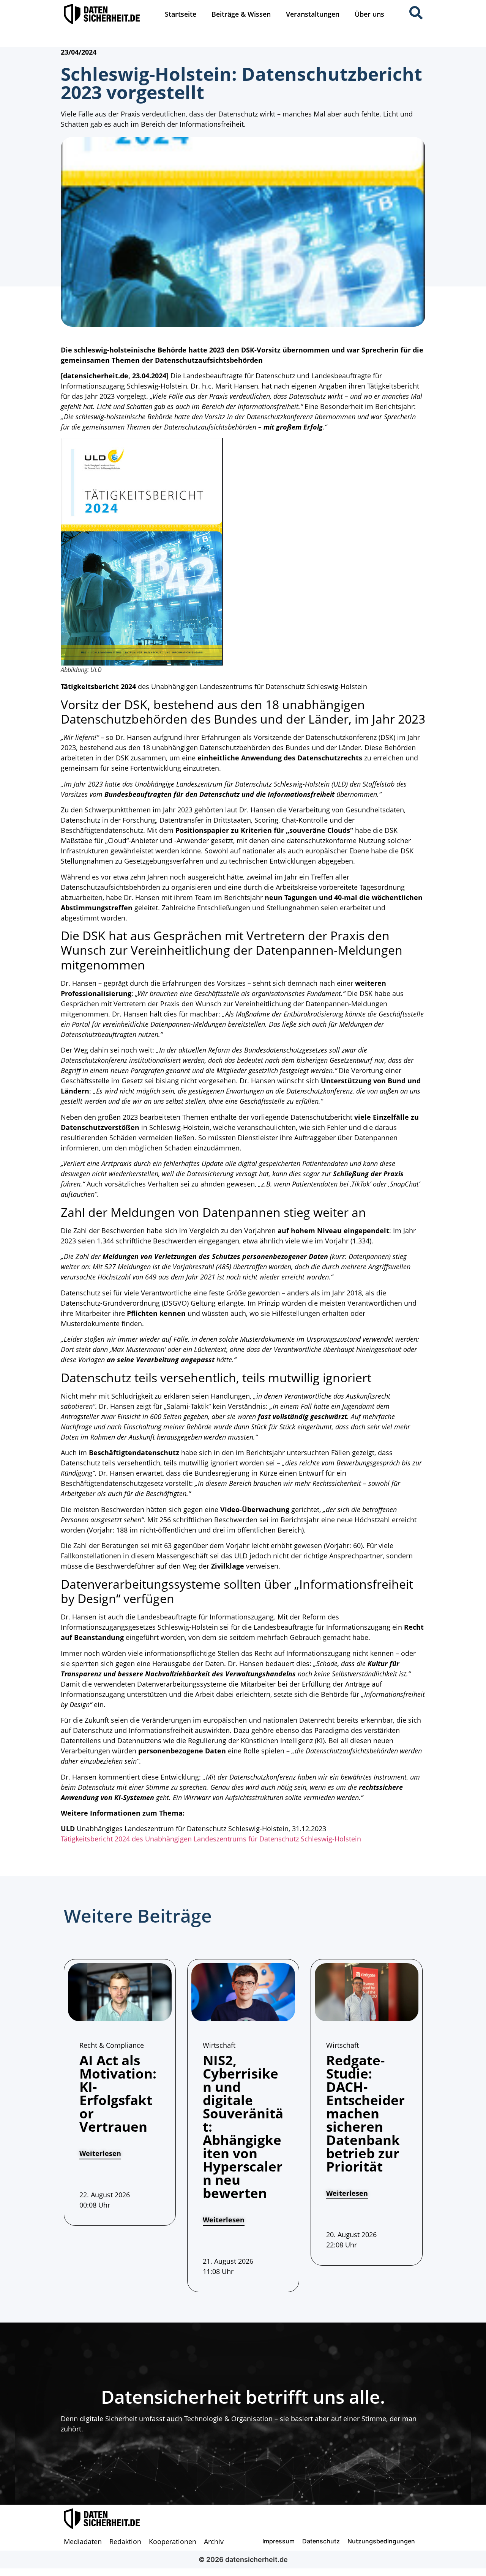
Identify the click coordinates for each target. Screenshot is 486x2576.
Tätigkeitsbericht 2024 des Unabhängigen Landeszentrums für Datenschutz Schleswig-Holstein (211, 1839)
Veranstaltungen (313, 14)
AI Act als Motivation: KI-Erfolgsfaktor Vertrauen (118, 2093)
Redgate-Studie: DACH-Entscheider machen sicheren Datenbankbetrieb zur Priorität (365, 2113)
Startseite (181, 14)
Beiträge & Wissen (241, 14)
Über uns (369, 14)
